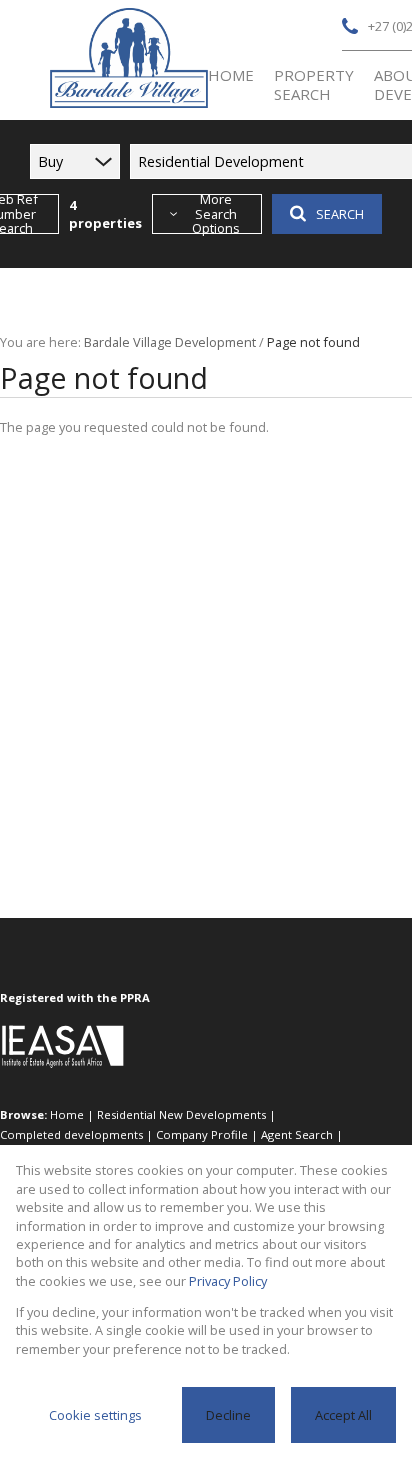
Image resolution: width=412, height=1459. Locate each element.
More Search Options (216, 214)
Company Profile (202, 1134)
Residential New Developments (181, 1114)
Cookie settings (95, 1415)
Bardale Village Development (170, 342)
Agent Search (297, 1134)
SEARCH (340, 214)
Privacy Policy (228, 1281)
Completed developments (71, 1134)
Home (67, 1114)
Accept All (343, 1415)
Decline (228, 1415)
